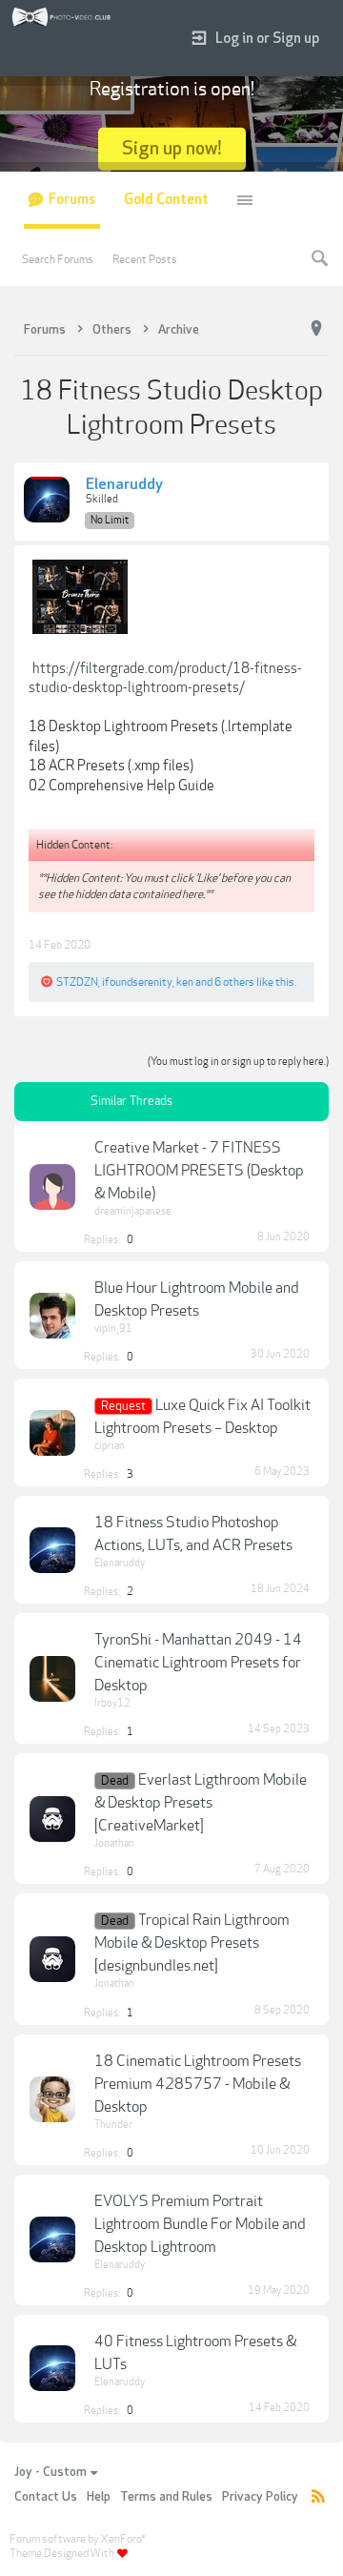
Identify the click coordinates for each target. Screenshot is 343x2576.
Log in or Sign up (267, 39)
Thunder (113, 2125)
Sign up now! (172, 148)
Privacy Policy (260, 2497)
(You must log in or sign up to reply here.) (238, 1062)
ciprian (110, 1446)
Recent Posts (145, 259)
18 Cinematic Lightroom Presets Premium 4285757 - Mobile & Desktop (198, 2084)
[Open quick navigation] (316, 329)
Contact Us (46, 2497)
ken (185, 982)
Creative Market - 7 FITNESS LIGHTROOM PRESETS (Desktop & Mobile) (199, 1171)
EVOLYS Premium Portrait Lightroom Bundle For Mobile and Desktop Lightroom (200, 2224)
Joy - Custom (50, 2472)
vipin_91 (113, 1329)
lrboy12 (112, 1703)
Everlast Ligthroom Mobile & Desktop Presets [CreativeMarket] (201, 1803)
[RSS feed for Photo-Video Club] (318, 2497)
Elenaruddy (124, 485)
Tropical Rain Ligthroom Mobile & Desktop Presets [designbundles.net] (192, 1943)
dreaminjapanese (133, 1211)
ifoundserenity (137, 982)
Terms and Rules (166, 2497)
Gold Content (166, 200)
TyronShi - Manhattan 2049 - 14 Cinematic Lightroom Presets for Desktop (198, 1663)
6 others (234, 982)
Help (99, 2497)
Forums (72, 200)
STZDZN (77, 982)
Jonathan (114, 1843)
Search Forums (58, 259)
